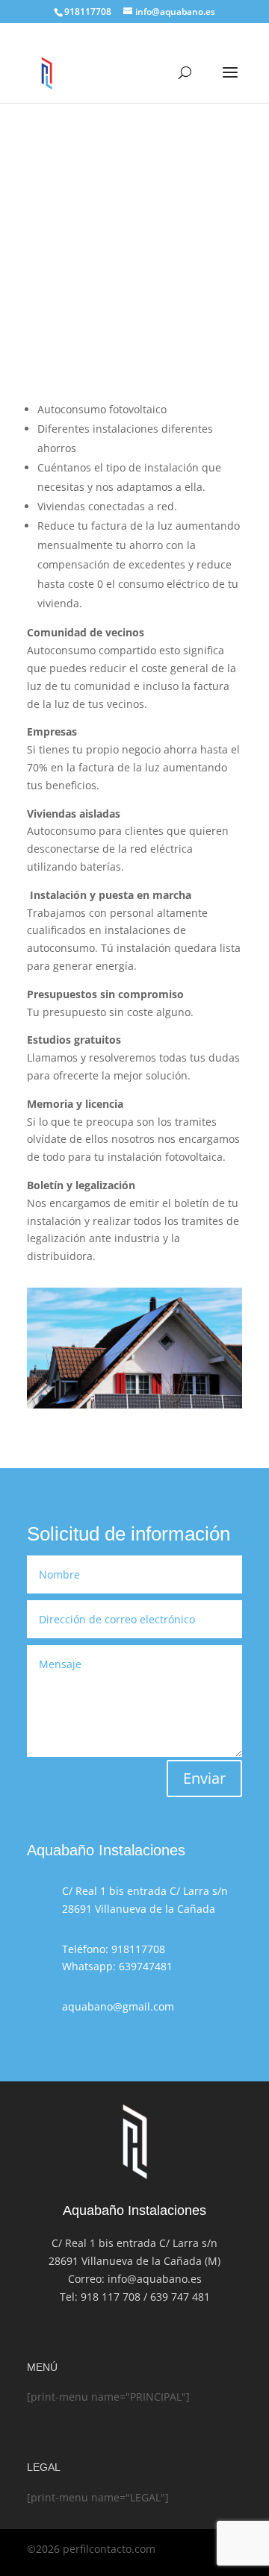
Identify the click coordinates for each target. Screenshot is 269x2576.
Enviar (204, 1778)
